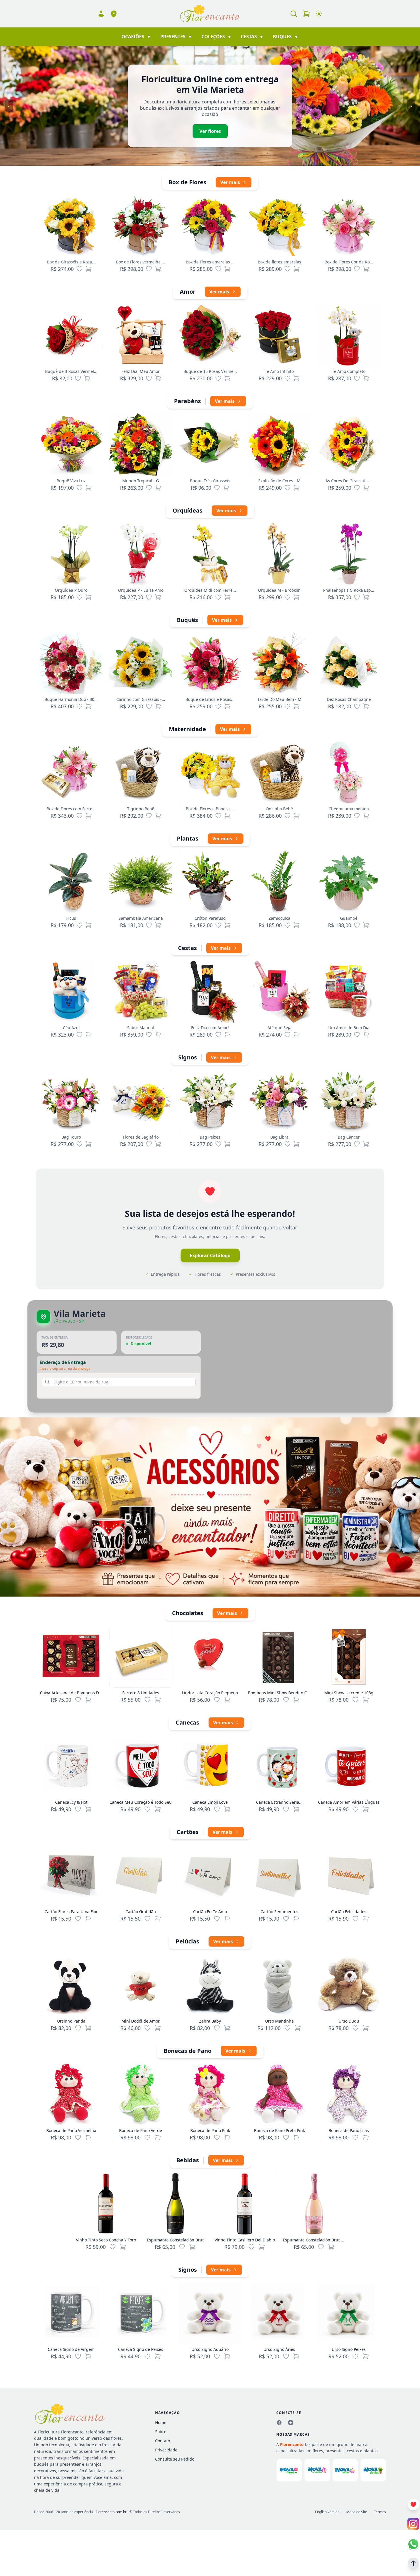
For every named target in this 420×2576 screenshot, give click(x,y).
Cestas (252, 37)
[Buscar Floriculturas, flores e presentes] (294, 14)
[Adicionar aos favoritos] (79, 269)
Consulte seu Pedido (175, 2459)
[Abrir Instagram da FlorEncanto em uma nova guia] (413, 2524)
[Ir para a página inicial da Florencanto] (210, 14)
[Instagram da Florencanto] (291, 2423)
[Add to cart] (88, 1700)
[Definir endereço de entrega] (114, 14)
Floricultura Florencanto (61, 2432)
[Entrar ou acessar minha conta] (101, 14)
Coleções (217, 37)
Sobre (161, 2432)
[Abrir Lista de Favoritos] (413, 2505)
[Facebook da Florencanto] (279, 2423)
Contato (163, 2441)
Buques (286, 37)
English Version (327, 2512)
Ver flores (210, 131)
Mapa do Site (357, 2512)
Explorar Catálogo (210, 1255)
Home (161, 2422)
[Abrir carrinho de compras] (306, 14)
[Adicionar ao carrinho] (89, 269)
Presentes (176, 37)
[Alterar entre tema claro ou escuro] (319, 14)
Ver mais (230, 182)
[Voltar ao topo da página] (413, 2563)
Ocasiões (136, 37)
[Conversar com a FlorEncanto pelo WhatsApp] (413, 2544)
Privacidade (166, 2450)
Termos (380, 2512)
